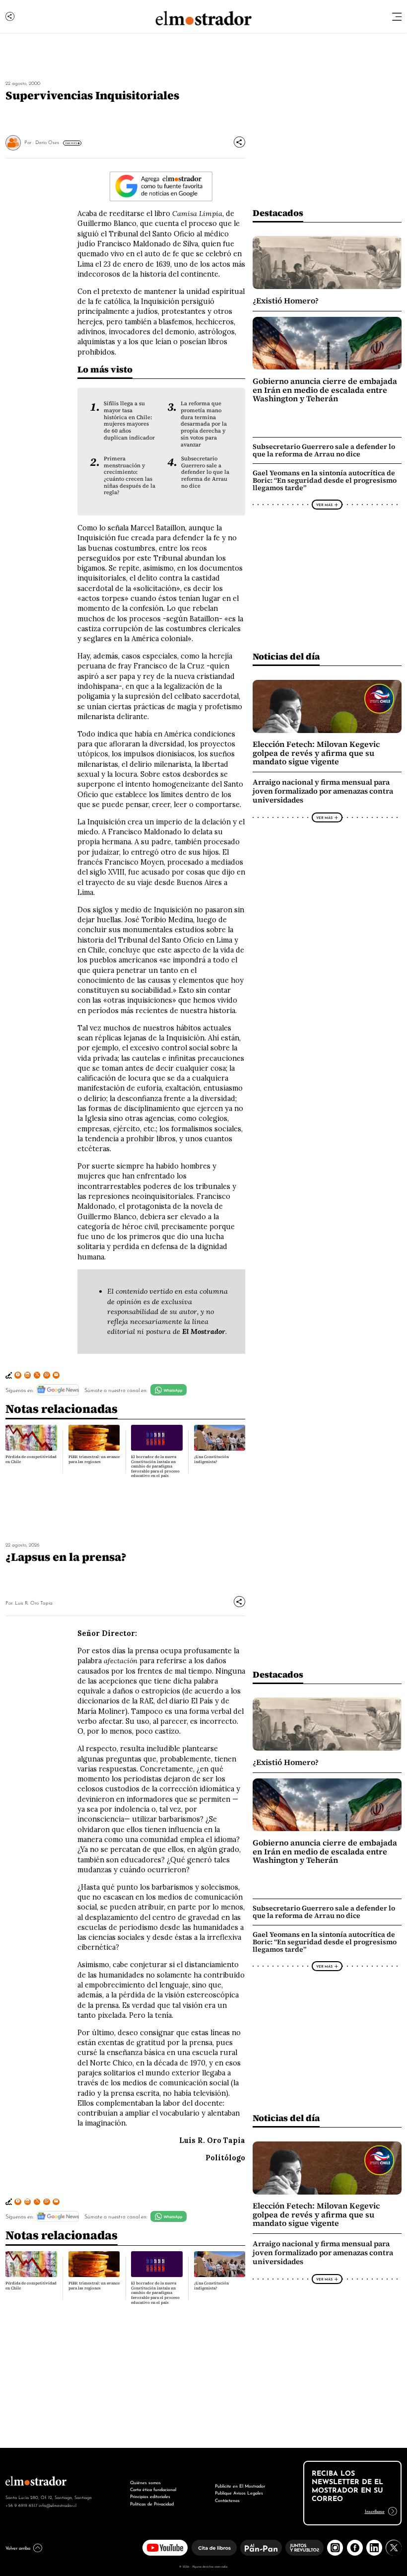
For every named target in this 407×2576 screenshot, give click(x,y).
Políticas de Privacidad (152, 2503)
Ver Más (71, 143)
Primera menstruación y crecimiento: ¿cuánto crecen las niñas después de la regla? (130, 476)
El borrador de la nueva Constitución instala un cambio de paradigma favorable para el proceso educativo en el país (155, 1466)
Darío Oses (47, 142)
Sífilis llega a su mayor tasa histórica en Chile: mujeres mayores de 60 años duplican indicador (129, 420)
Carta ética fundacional (153, 2489)
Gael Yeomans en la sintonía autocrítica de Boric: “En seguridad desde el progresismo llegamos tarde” (325, 480)
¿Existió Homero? (286, 301)
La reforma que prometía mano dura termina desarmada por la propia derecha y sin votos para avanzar (204, 424)
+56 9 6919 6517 (21, 2505)
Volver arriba (18, 2547)
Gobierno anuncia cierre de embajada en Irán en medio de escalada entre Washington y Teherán (325, 390)
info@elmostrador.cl (58, 2505)
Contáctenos (227, 2500)
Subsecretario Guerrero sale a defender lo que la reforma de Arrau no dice (205, 472)
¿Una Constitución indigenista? (211, 1459)
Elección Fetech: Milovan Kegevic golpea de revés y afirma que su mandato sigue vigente (316, 753)
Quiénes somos (145, 2482)
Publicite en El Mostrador (240, 2485)
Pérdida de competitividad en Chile (31, 1459)
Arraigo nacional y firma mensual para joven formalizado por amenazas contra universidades (323, 791)
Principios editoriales (150, 2496)
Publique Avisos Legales (239, 2492)
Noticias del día (286, 656)
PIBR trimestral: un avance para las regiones (94, 1459)
